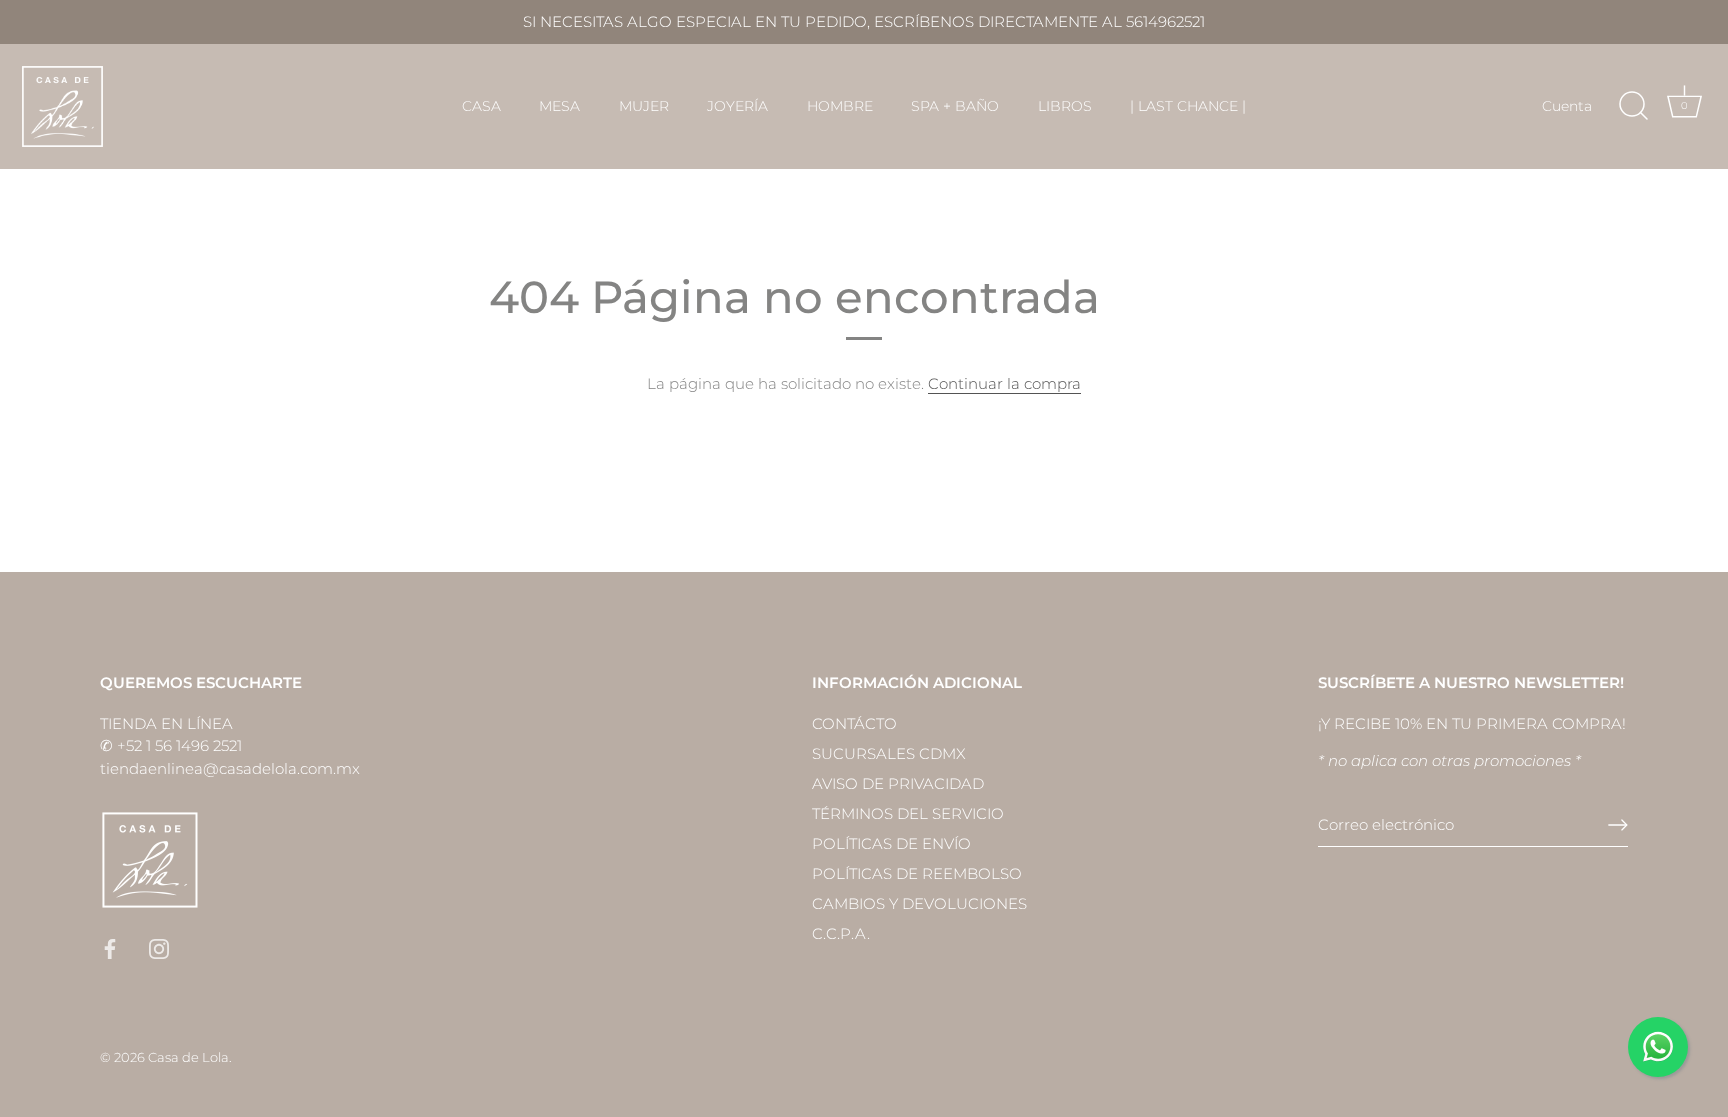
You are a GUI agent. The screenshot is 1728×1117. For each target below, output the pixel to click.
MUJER (644, 106)
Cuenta (1567, 106)
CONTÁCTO (854, 723)
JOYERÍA (737, 106)
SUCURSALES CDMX (889, 753)
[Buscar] (1633, 106)
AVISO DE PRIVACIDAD (898, 783)
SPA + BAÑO (955, 106)
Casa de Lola (188, 1057)
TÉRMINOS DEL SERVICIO (908, 813)
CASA (481, 106)
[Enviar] (1618, 825)
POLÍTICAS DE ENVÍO (891, 843)
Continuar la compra (1004, 383)
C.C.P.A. (841, 933)
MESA (559, 106)
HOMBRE (840, 106)
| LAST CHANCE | (1188, 106)
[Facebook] (110, 947)
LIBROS (1065, 106)
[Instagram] (159, 947)
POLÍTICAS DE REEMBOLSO (917, 873)
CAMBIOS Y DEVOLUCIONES (919, 903)
